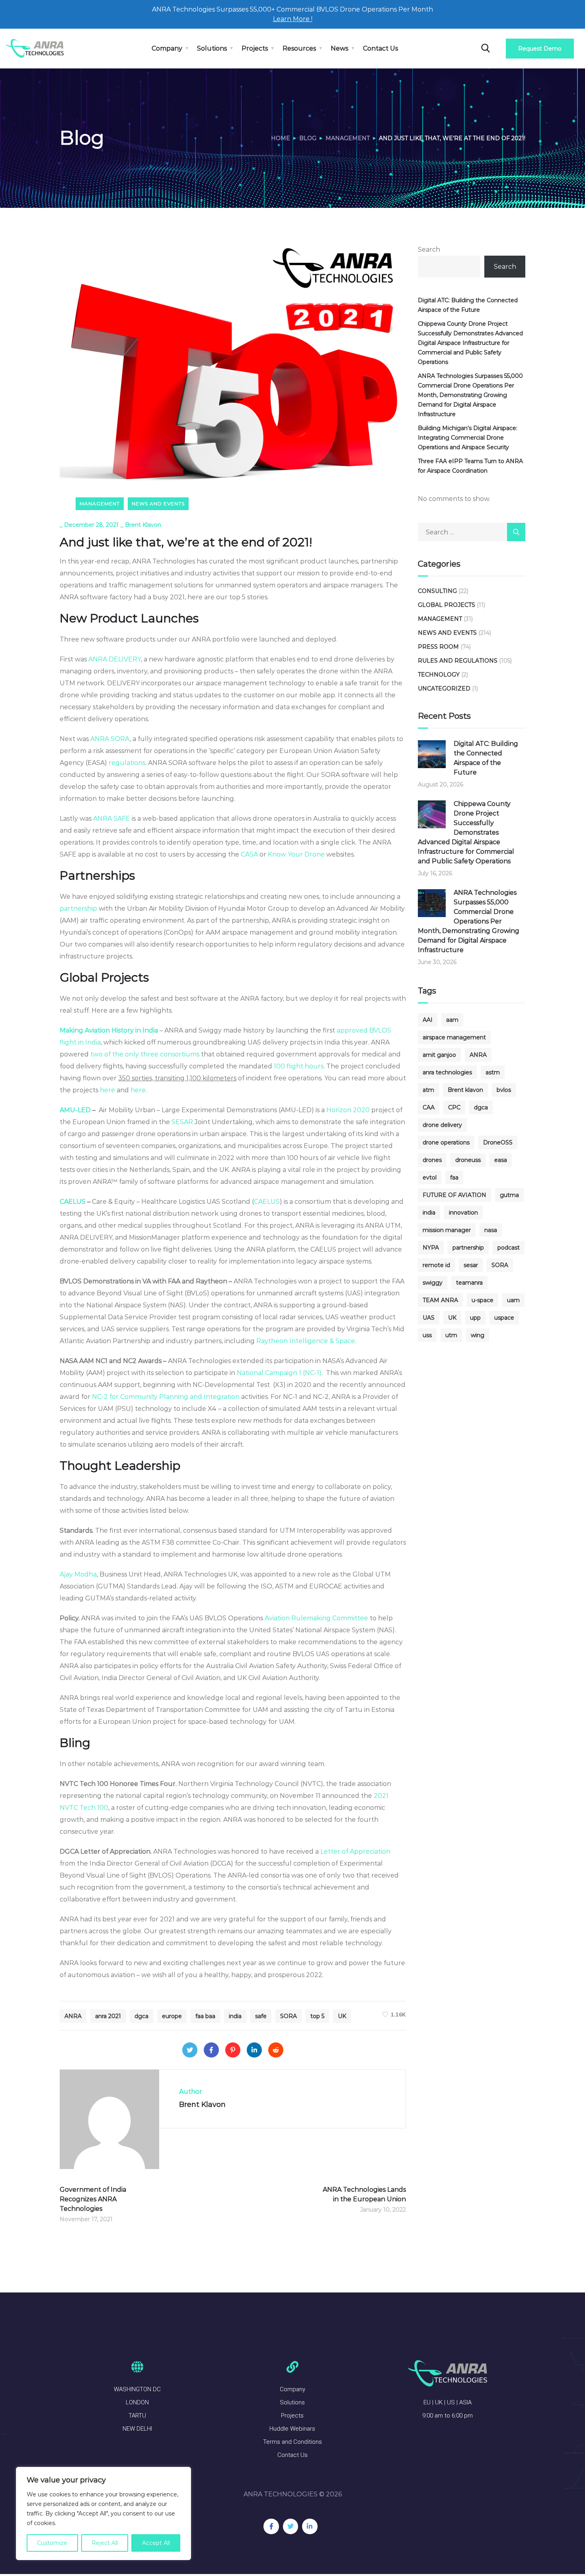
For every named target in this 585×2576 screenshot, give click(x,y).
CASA (249, 854)
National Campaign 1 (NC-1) (279, 1373)
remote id (436, 1265)
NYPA (431, 1248)
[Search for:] (472, 532)
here (107, 1090)
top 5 (317, 2016)
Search (429, 249)
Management (348, 138)
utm (451, 1335)
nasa (491, 1230)
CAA (429, 1107)
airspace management (454, 1037)
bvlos (504, 1090)
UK (342, 2016)
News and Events (158, 504)
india (235, 2016)
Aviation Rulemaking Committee (316, 1618)
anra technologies (447, 1072)
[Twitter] (190, 2050)
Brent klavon (465, 1090)
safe (261, 2016)
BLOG (308, 138)
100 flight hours (299, 1066)
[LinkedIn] (254, 2050)
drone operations (446, 1142)
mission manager (447, 1230)
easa (501, 1160)
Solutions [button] (212, 48)
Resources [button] (299, 48)
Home (281, 138)
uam (513, 1300)
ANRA (73, 2016)
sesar (471, 1265)
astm (493, 1072)
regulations (127, 763)
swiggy (433, 1283)
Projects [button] (255, 48)
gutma (509, 1195)
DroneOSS (498, 1142)
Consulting (437, 591)
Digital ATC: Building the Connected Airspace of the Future (468, 305)
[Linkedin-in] (310, 2526)
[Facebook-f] (271, 2526)
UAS (429, 1318)
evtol (430, 1177)
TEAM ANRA (440, 1300)
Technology (439, 675)
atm (428, 1090)
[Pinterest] (233, 2050)
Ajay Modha (78, 1574)
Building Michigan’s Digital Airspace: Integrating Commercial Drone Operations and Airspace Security (468, 438)
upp (475, 1318)
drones (432, 1160)
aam (452, 1020)
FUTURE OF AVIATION (454, 1195)
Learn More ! (293, 19)
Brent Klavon (143, 525)
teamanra (469, 1283)
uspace (504, 1318)
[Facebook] (211, 2050)
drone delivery (442, 1125)
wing (478, 1335)
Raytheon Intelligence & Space (306, 1341)
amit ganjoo (439, 1055)
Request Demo (540, 49)
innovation (463, 1213)
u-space (483, 1300)
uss (427, 1335)
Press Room (438, 647)
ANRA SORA (110, 739)
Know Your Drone (296, 854)
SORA (289, 2016)
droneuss (468, 1160)
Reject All (105, 2543)
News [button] (339, 48)
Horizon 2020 (348, 1110)
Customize (52, 2543)
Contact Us (380, 48)
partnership (78, 909)
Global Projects (447, 605)
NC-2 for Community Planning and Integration (166, 1397)
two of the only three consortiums (144, 1054)
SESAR (181, 1122)
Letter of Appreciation (355, 1851)
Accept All (156, 2543)
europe (172, 2016)
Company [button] (167, 48)
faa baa (205, 2016)
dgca (141, 2016)
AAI (428, 1020)
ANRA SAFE (112, 819)
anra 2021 (108, 2016)
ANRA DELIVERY (115, 659)
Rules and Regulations (458, 661)
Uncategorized (444, 688)
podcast (509, 1248)
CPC (454, 1107)
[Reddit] (276, 2050)
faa (454, 1177)
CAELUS (267, 1202)
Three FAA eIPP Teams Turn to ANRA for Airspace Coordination (470, 466)
